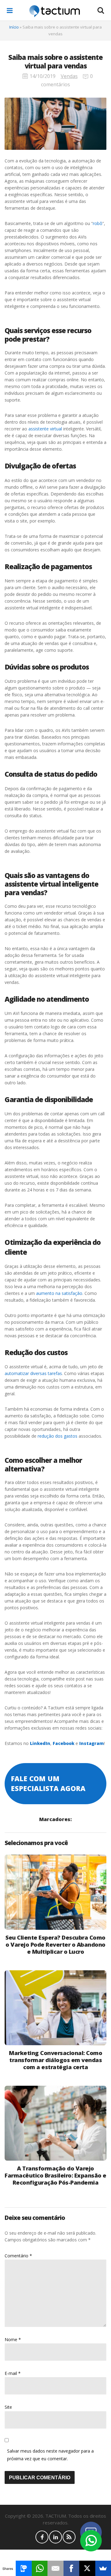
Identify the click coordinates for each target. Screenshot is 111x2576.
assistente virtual (45, 429)
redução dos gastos (58, 1436)
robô (98, 223)
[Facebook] (71, 2568)
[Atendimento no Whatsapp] (91, 2541)
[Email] (55, 2568)
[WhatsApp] (40, 2568)
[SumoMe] (103, 2568)
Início (14, 27)
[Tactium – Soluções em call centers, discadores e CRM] (55, 11)
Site (8, 2407)
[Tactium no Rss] (69, 2537)
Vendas (69, 76)
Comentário (18, 2256)
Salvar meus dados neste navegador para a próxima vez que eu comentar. (50, 2455)
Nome (13, 2339)
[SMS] (24, 2568)
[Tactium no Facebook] (42, 2537)
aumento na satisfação (59, 1293)
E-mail (13, 2373)
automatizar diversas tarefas (33, 1373)
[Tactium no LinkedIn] (55, 2537)
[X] (87, 2568)
